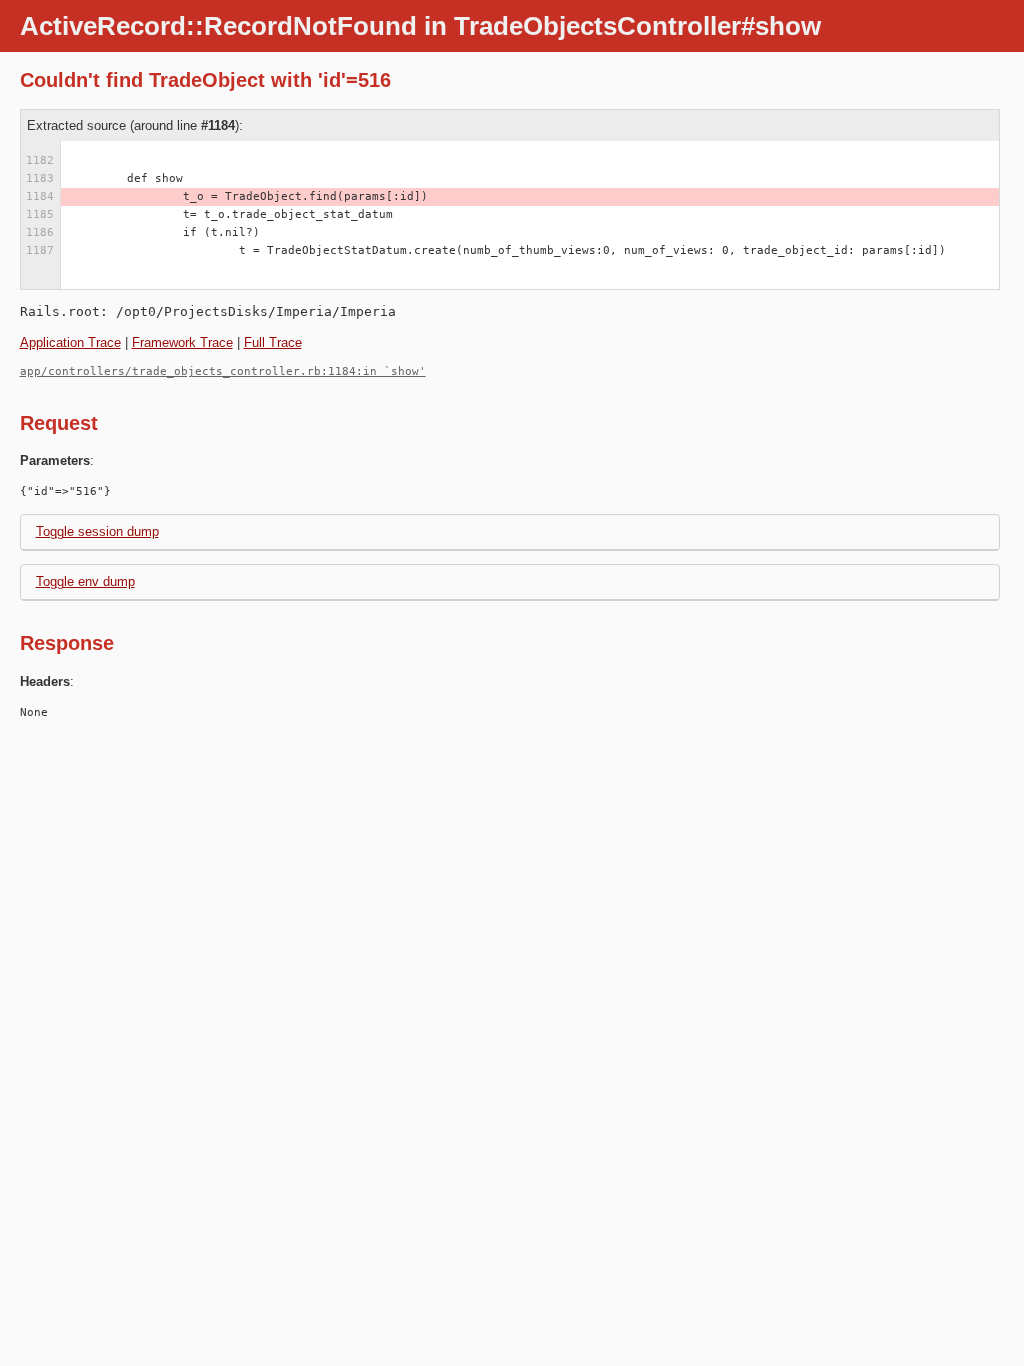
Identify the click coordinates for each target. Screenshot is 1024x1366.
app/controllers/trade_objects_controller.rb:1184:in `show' (223, 371)
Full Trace (273, 342)
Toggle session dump (97, 531)
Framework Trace (182, 342)
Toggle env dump (85, 581)
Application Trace (70, 342)
